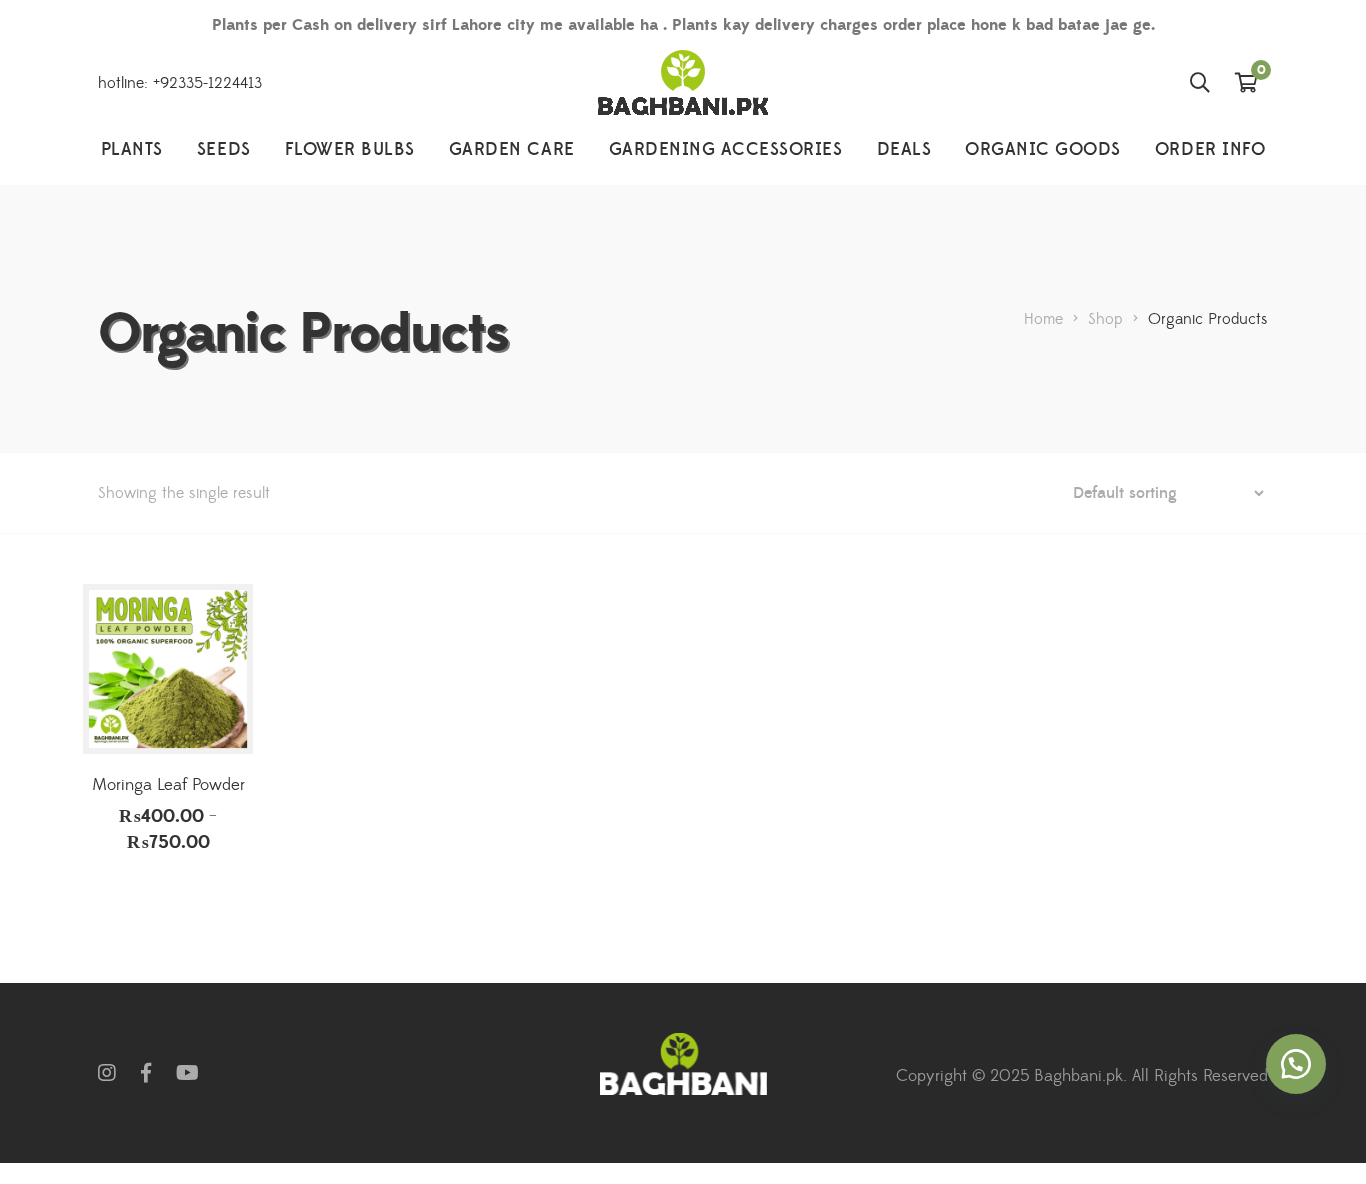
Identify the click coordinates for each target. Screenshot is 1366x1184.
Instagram (107, 1073)
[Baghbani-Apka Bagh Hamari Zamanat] (683, 82)
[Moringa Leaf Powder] (168, 669)
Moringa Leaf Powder (168, 785)
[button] (1296, 1064)
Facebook (146, 1073)
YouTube (187, 1073)
